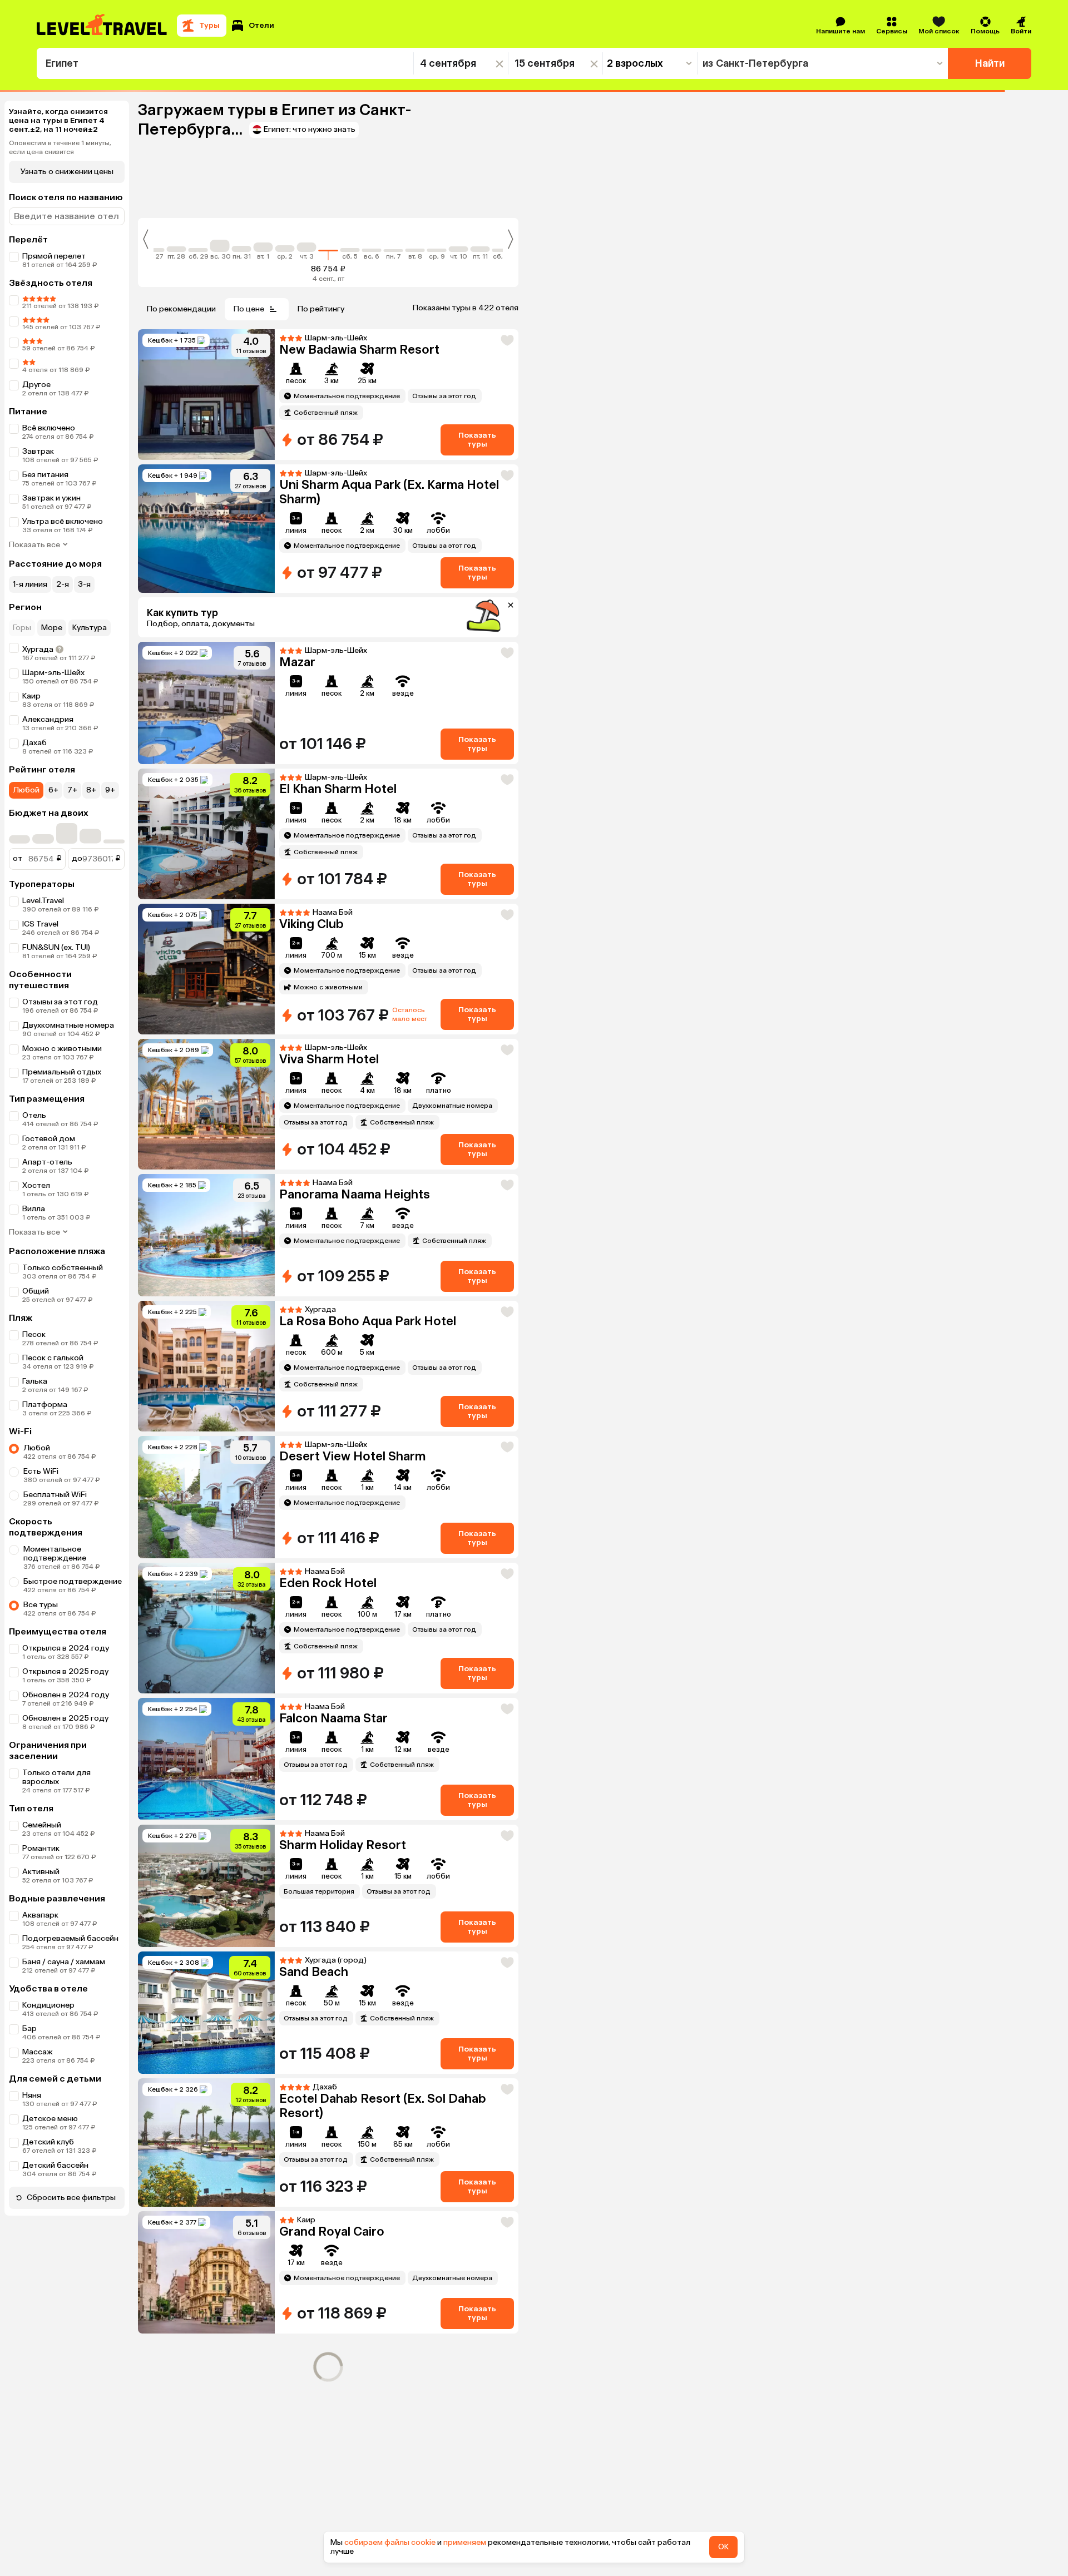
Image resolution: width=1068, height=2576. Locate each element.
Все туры (41, 1605)
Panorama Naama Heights (355, 1448)
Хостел (36, 1139)
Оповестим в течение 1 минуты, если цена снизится (60, 147)
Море (52, 628)
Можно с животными (62, 1049)
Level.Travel (43, 901)
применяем (465, 2542)
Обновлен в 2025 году (65, 1718)
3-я (84, 584)
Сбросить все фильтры (71, 2198)
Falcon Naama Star (333, 2004)
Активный (41, 1872)
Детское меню (50, 2119)
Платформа (45, 1405)
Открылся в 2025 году (65, 1671)
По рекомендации (181, 309)
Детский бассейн (55, 2165)
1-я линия (30, 584)
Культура (90, 628)
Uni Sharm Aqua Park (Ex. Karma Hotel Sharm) (389, 492)
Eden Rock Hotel (328, 1869)
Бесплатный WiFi (55, 1495)
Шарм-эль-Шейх (53, 673)
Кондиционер (48, 2005)
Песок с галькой (53, 1358)
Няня (32, 2095)
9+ (110, 790)
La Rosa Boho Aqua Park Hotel (368, 1734)
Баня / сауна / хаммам (64, 1962)
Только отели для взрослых (56, 1777)
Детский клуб (48, 2142)
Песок (34, 1334)
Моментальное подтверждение (55, 1554)
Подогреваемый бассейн (70, 1938)
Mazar (297, 662)
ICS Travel (40, 924)
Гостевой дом (49, 1162)
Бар (29, 2028)
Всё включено (49, 428)
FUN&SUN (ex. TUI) (56, 947)
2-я (63, 584)
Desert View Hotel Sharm (352, 1321)
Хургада (38, 649)
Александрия (48, 719)
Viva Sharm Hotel (329, 1059)
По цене (249, 309)
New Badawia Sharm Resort (359, 350)
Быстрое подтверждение (73, 1581)
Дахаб (34, 743)
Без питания (45, 475)
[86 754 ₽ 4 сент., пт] (328, 244)
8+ (91, 790)
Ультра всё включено (63, 521)
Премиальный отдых (62, 1072)
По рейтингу (321, 309)
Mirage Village (320, 1194)
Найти (990, 63)
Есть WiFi (41, 1471)
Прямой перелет (54, 256)
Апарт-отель (47, 1185)
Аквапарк (40, 1915)
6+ (53, 790)
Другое (36, 385)
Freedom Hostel (327, 2384)
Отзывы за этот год (60, 1002)
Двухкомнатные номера (68, 1025)
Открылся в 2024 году (66, 1648)
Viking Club (311, 924)
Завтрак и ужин (51, 498)
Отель (34, 1115)
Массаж (38, 2052)
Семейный (42, 1825)
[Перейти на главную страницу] (102, 26)
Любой (26, 790)
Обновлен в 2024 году (66, 1695)
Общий (36, 1291)
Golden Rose (317, 2131)
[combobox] (225, 63)
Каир (31, 696)
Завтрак (38, 451)
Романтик (41, 1848)
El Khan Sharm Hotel (338, 789)
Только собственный (63, 1268)
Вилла (34, 1209)
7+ (72, 790)
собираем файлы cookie (390, 2542)
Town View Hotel (328, 2258)
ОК (723, 2547)
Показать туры (477, 440)
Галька (35, 1381)
